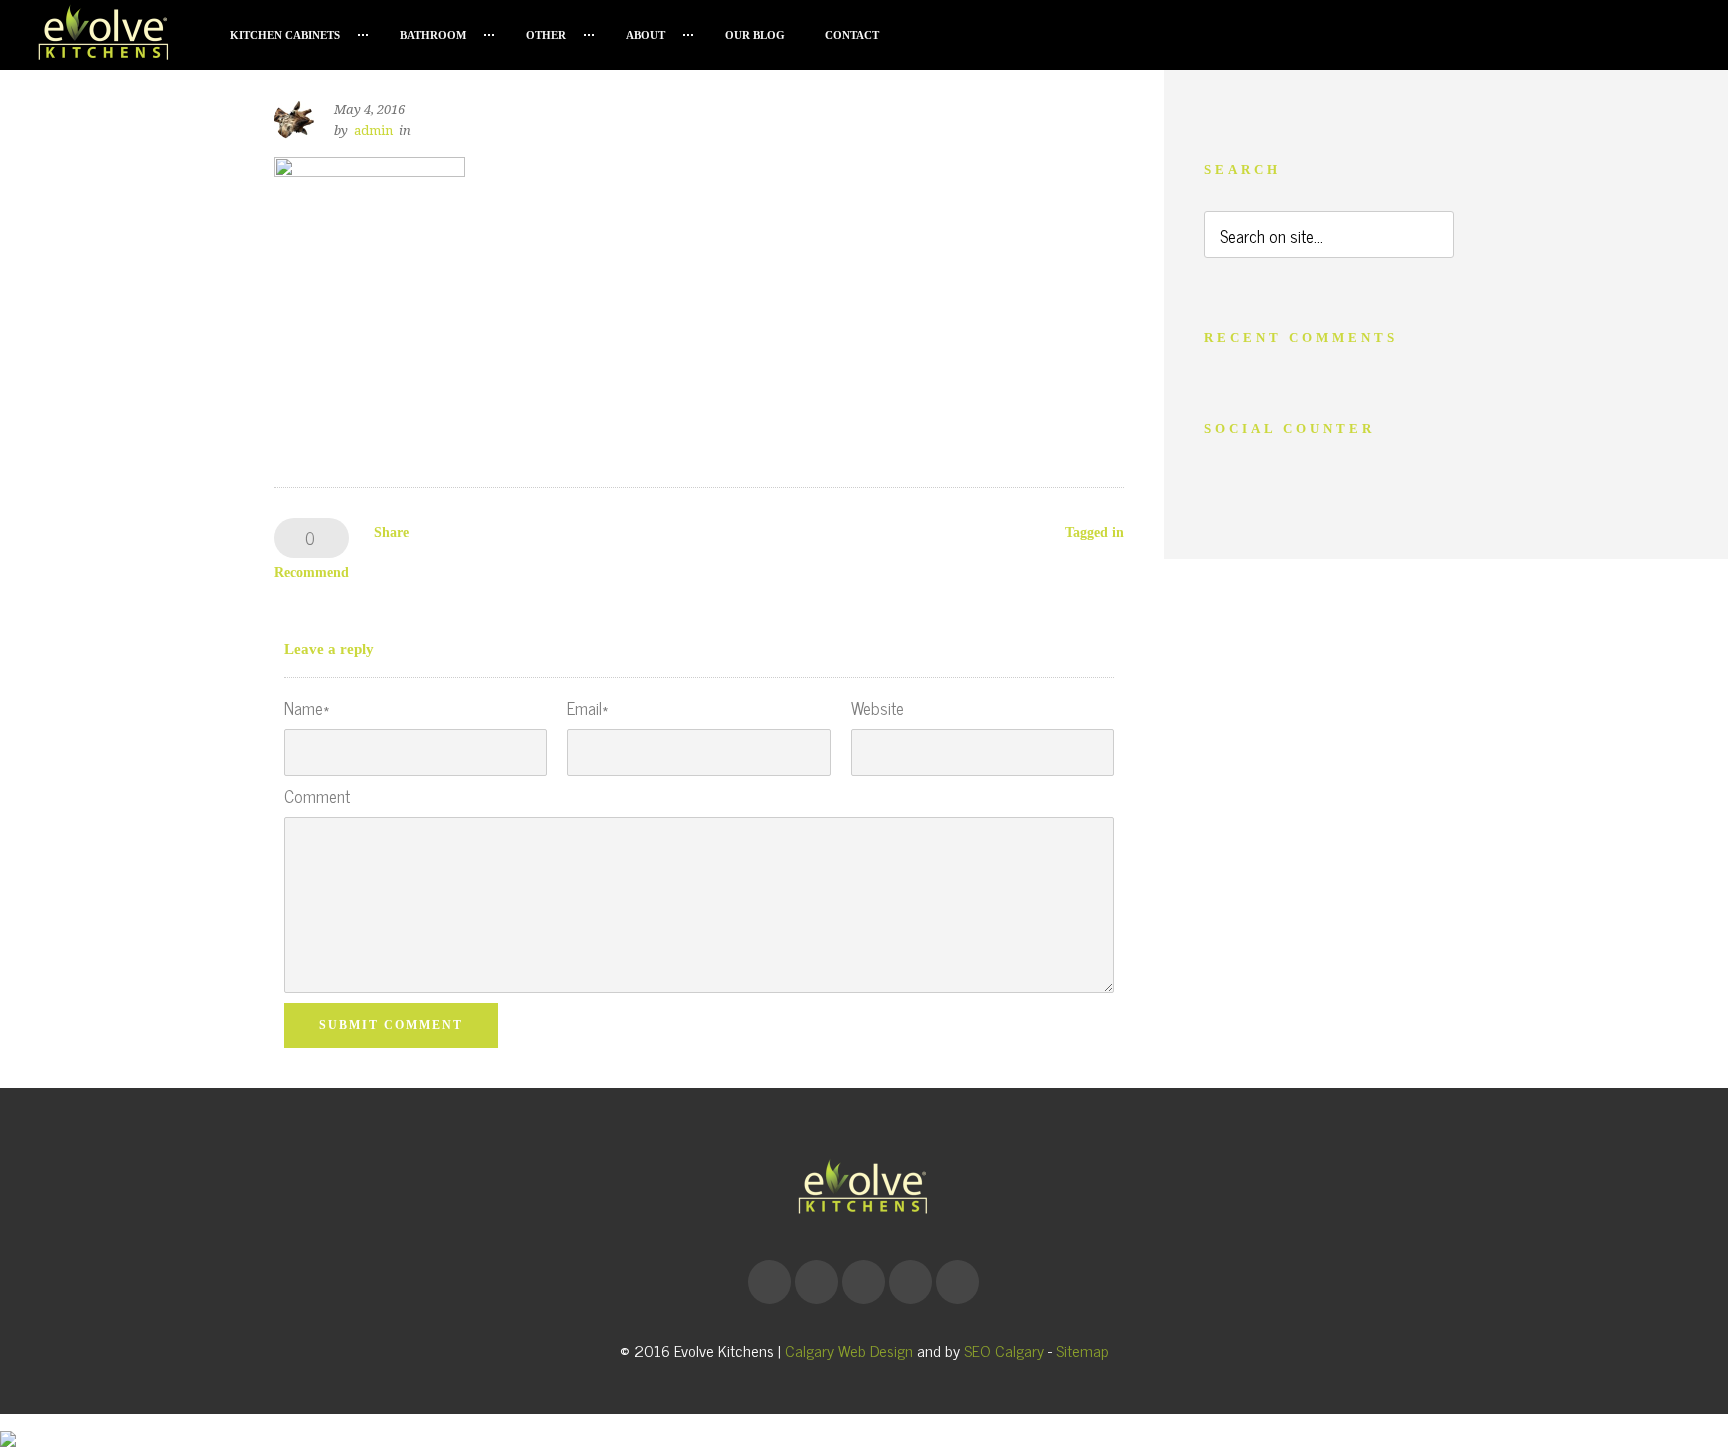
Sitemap (1082, 1350)
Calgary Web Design (849, 1350)
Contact (852, 35)
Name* (306, 708)
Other (546, 35)
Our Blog (755, 35)
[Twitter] (957, 1282)
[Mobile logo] (8, 1424)
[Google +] (816, 1282)
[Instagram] (863, 1282)
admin (373, 130)
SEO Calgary (1004, 1350)
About (645, 35)
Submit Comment (391, 1025)
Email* (587, 708)
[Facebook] (769, 1282)
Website (877, 708)
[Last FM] (910, 1282)
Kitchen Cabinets (285, 35)
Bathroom (433, 35)
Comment (317, 796)
